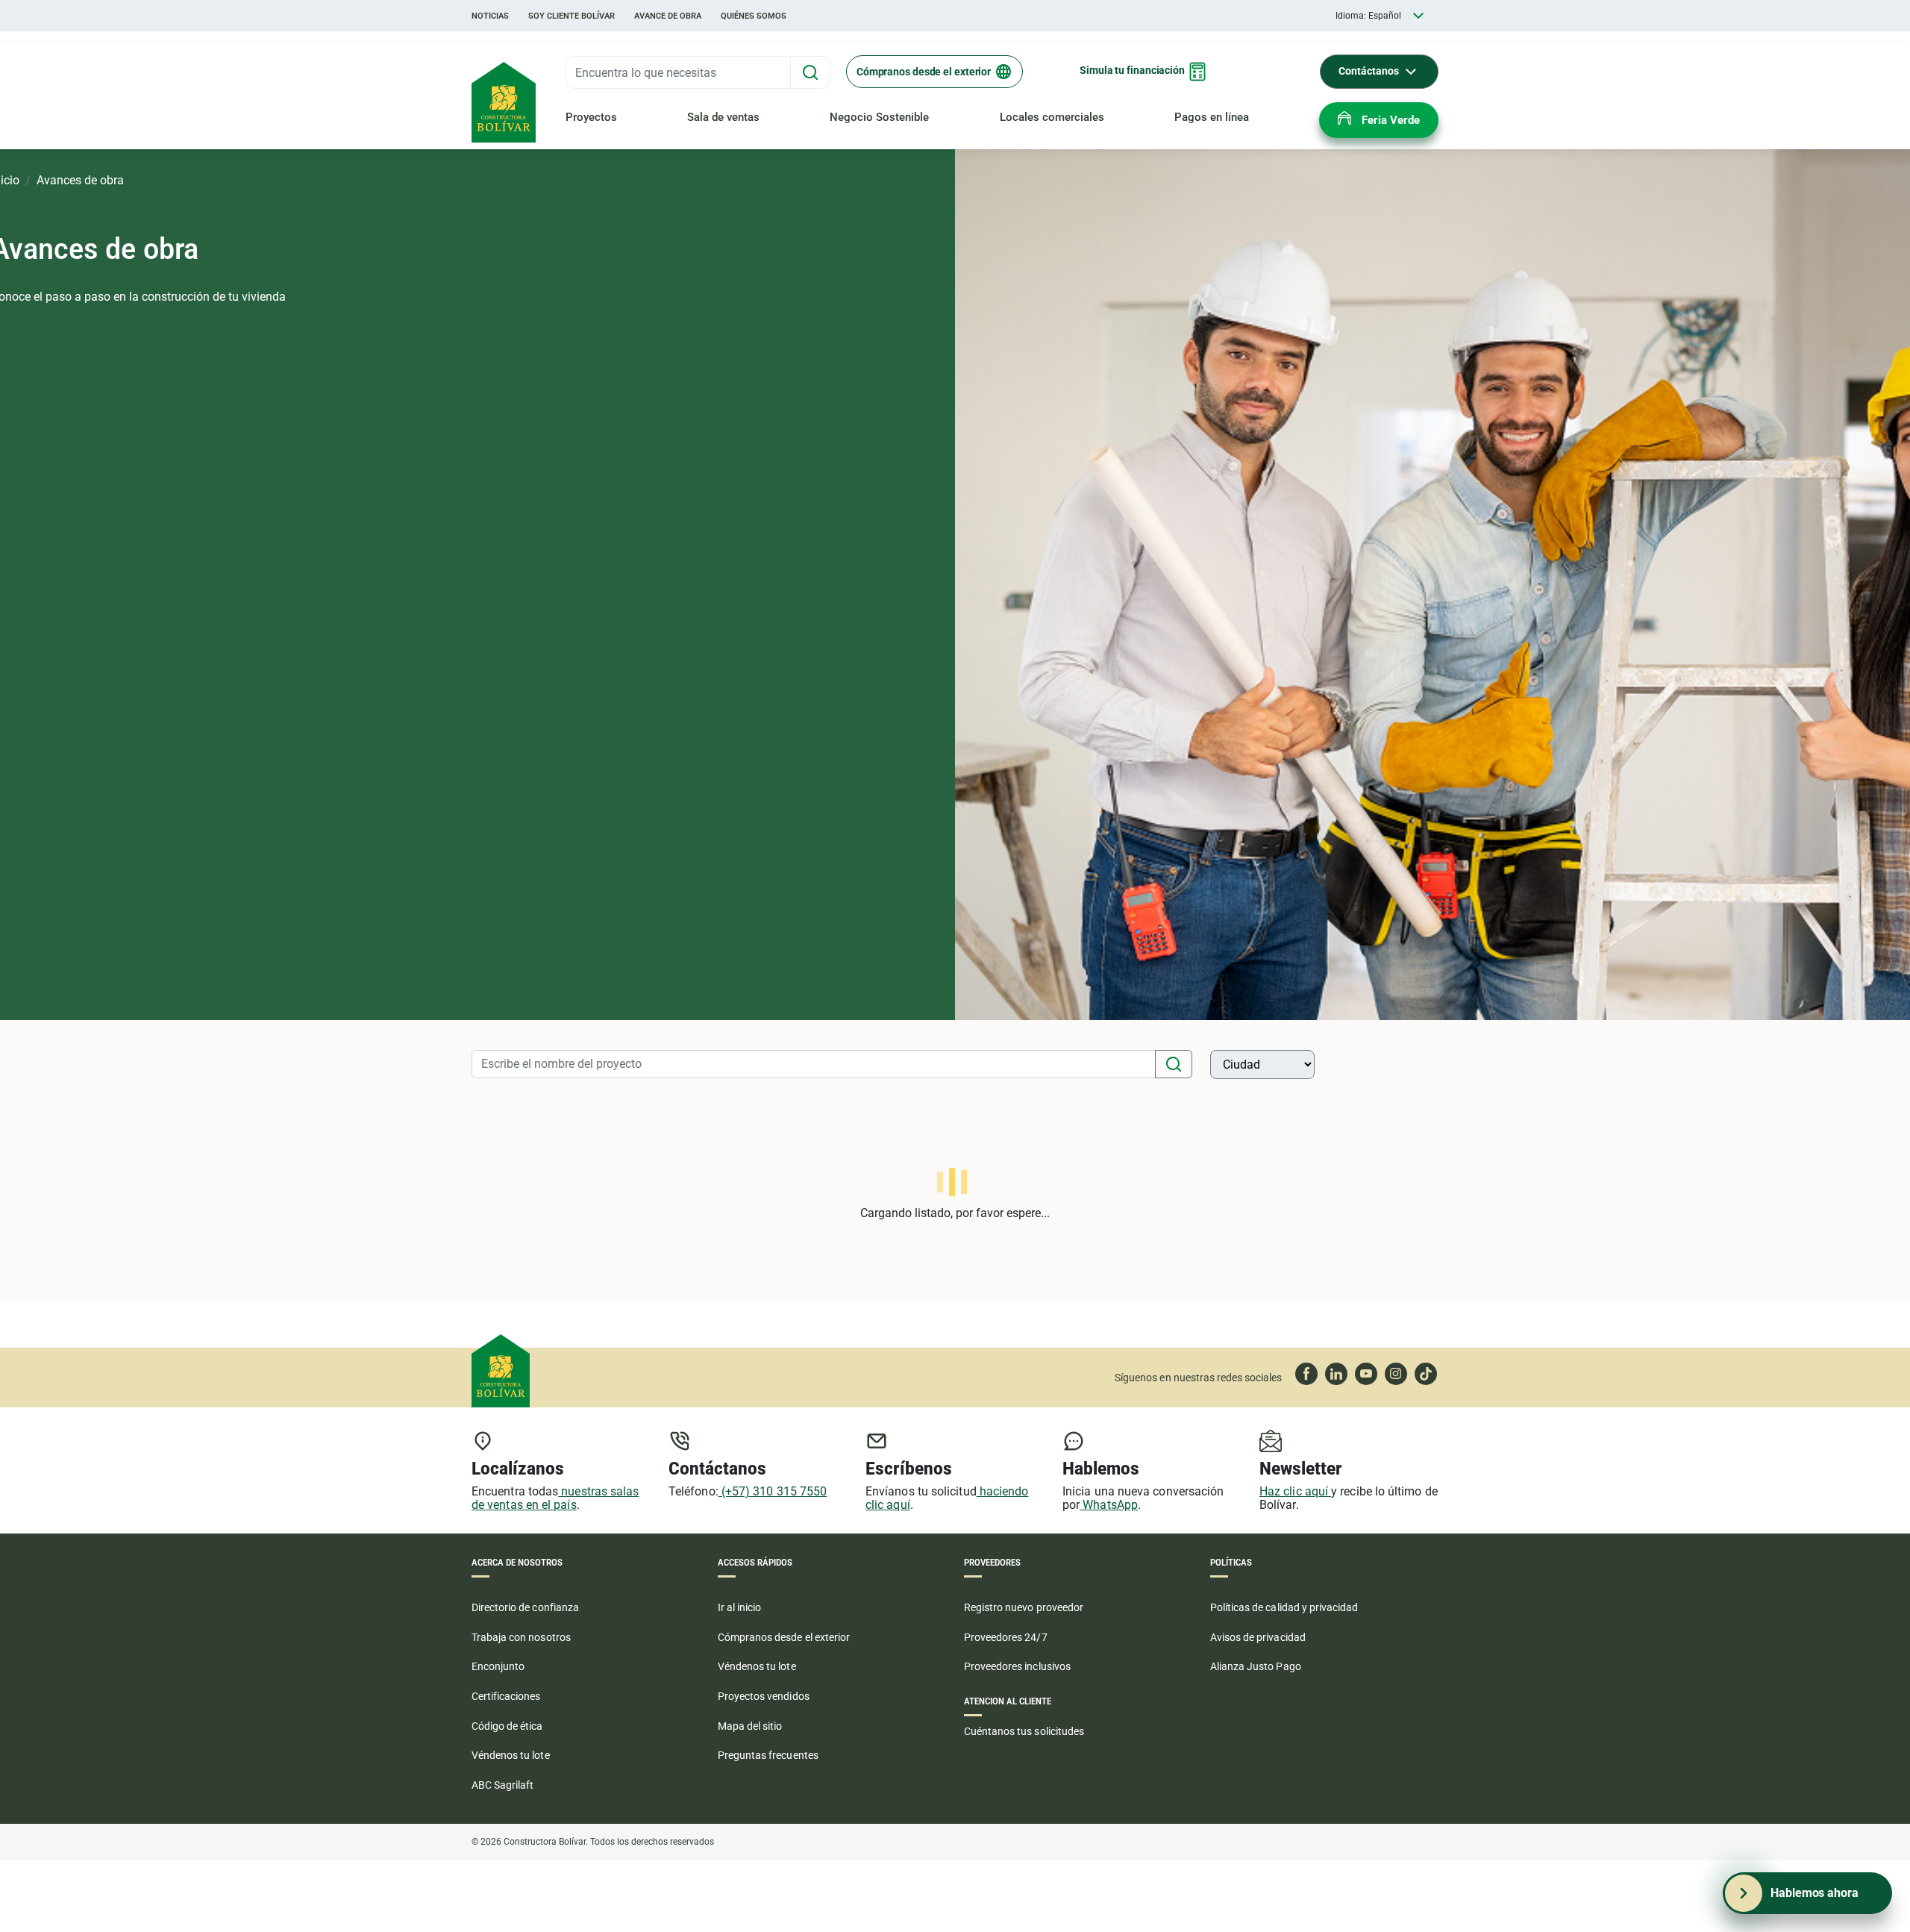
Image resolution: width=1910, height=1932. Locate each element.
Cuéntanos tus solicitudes (1024, 1731)
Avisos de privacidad (1258, 1637)
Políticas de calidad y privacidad (1284, 1607)
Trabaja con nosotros (521, 1637)
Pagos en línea (1212, 117)
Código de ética (507, 1726)
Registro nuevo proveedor (1024, 1607)
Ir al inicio (739, 1607)
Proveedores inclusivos (1017, 1666)
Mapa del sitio (750, 1726)
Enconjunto (498, 1666)
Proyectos (591, 117)
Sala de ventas (723, 117)
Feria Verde (1391, 120)
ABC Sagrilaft (502, 1785)
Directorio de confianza (525, 1607)
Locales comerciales (1052, 117)
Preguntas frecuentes (768, 1755)
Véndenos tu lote (511, 1755)
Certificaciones (506, 1696)
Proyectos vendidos (764, 1696)
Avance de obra (668, 16)
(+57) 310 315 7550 (773, 1491)
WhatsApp (1109, 1505)
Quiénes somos (754, 16)
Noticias (490, 16)
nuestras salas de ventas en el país (555, 1498)
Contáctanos (1369, 71)
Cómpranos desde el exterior (924, 72)
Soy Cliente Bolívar (572, 16)
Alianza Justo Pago (1256, 1666)
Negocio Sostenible (879, 117)
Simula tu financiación (1132, 70)
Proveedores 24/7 (1006, 1637)
